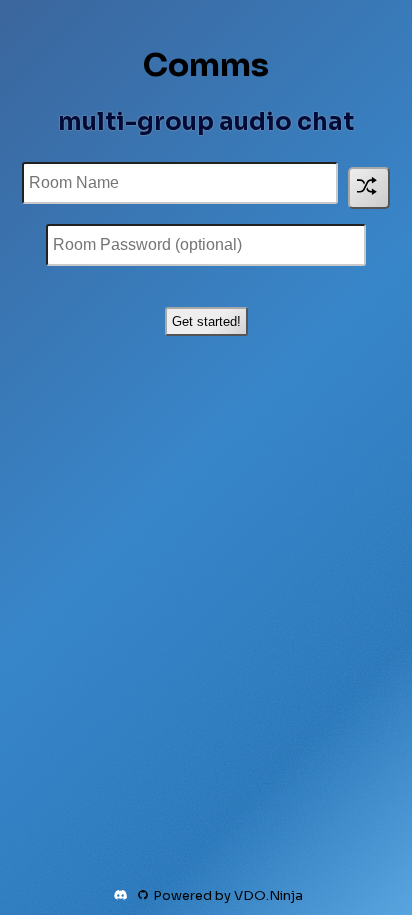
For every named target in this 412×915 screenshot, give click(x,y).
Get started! (206, 321)
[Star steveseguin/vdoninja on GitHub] (143, 895)
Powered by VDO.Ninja (228, 895)
